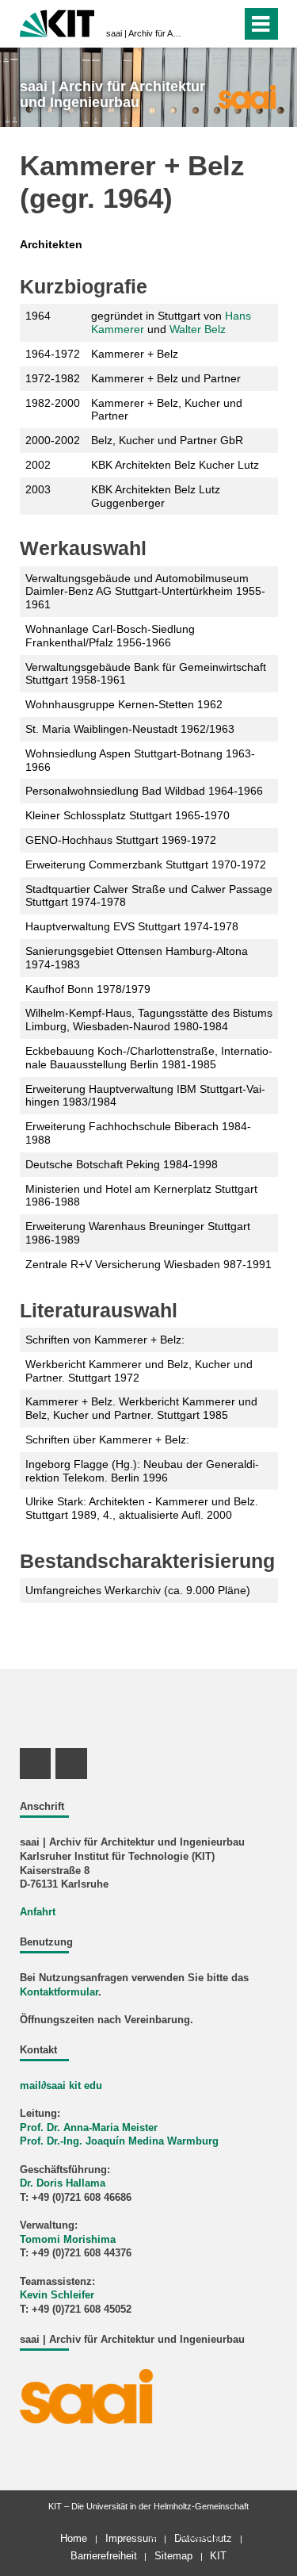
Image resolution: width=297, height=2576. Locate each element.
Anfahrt (38, 1912)
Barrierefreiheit (104, 2556)
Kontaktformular (59, 1992)
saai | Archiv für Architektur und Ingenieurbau (144, 33)
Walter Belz (198, 329)
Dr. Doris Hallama (63, 2183)
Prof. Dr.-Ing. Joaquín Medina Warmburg (119, 2141)
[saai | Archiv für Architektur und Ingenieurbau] (247, 96)
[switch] (201, 24)
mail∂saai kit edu (61, 2086)
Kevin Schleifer (57, 2295)
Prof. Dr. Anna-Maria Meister (89, 2128)
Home (74, 2538)
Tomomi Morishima (68, 2240)
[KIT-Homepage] (57, 22)
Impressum (131, 2538)
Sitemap (173, 2556)
